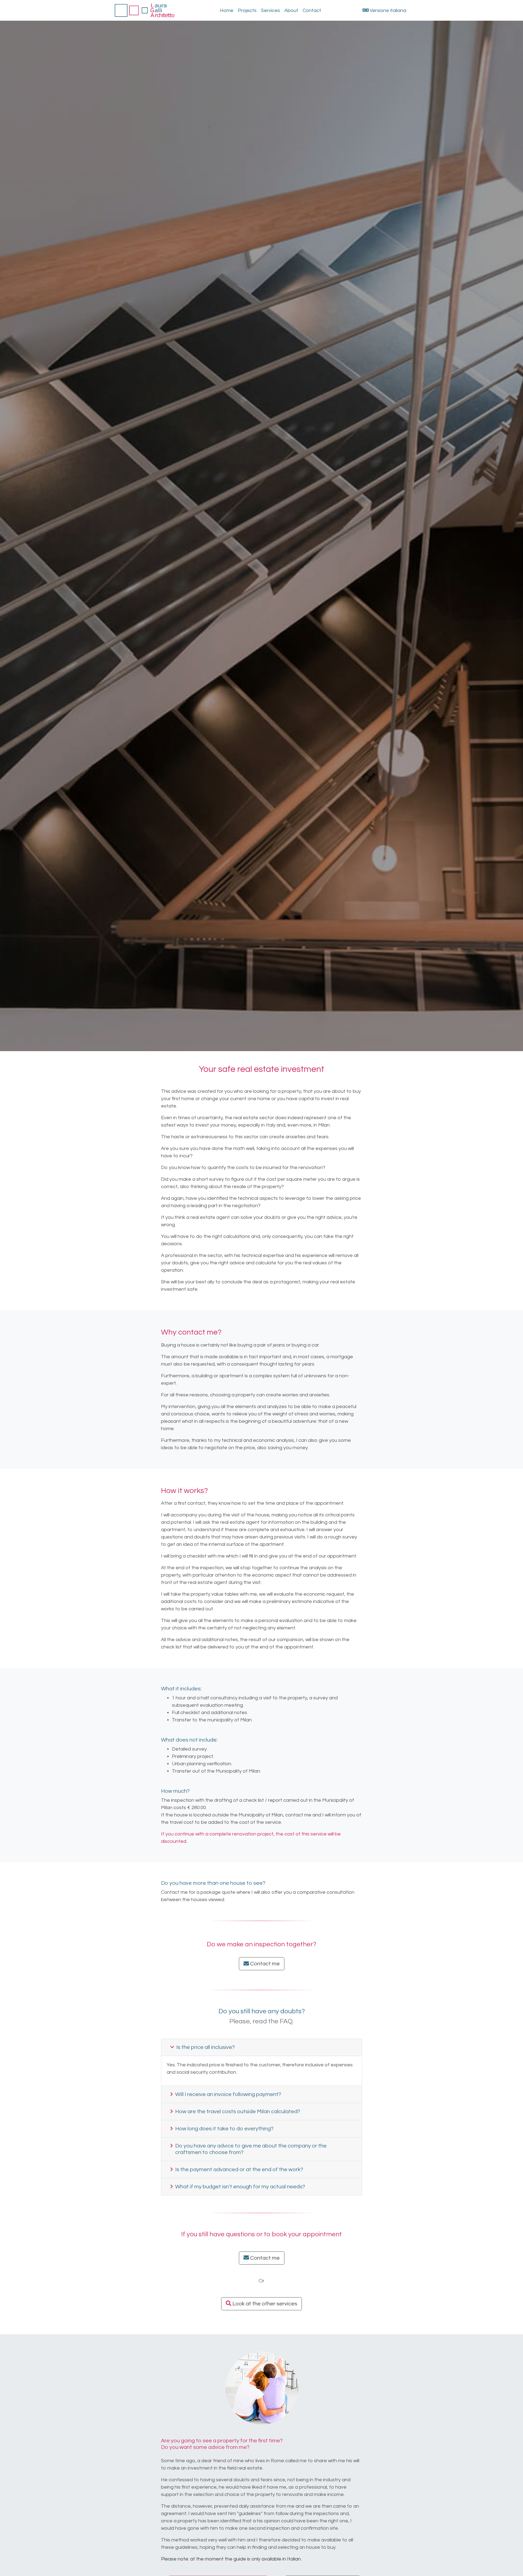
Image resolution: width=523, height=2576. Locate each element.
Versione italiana (387, 10)
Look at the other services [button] (264, 2304)
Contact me (264, 1964)
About (291, 10)
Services (270, 10)
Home (227, 10)
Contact (312, 10)
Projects (247, 10)
